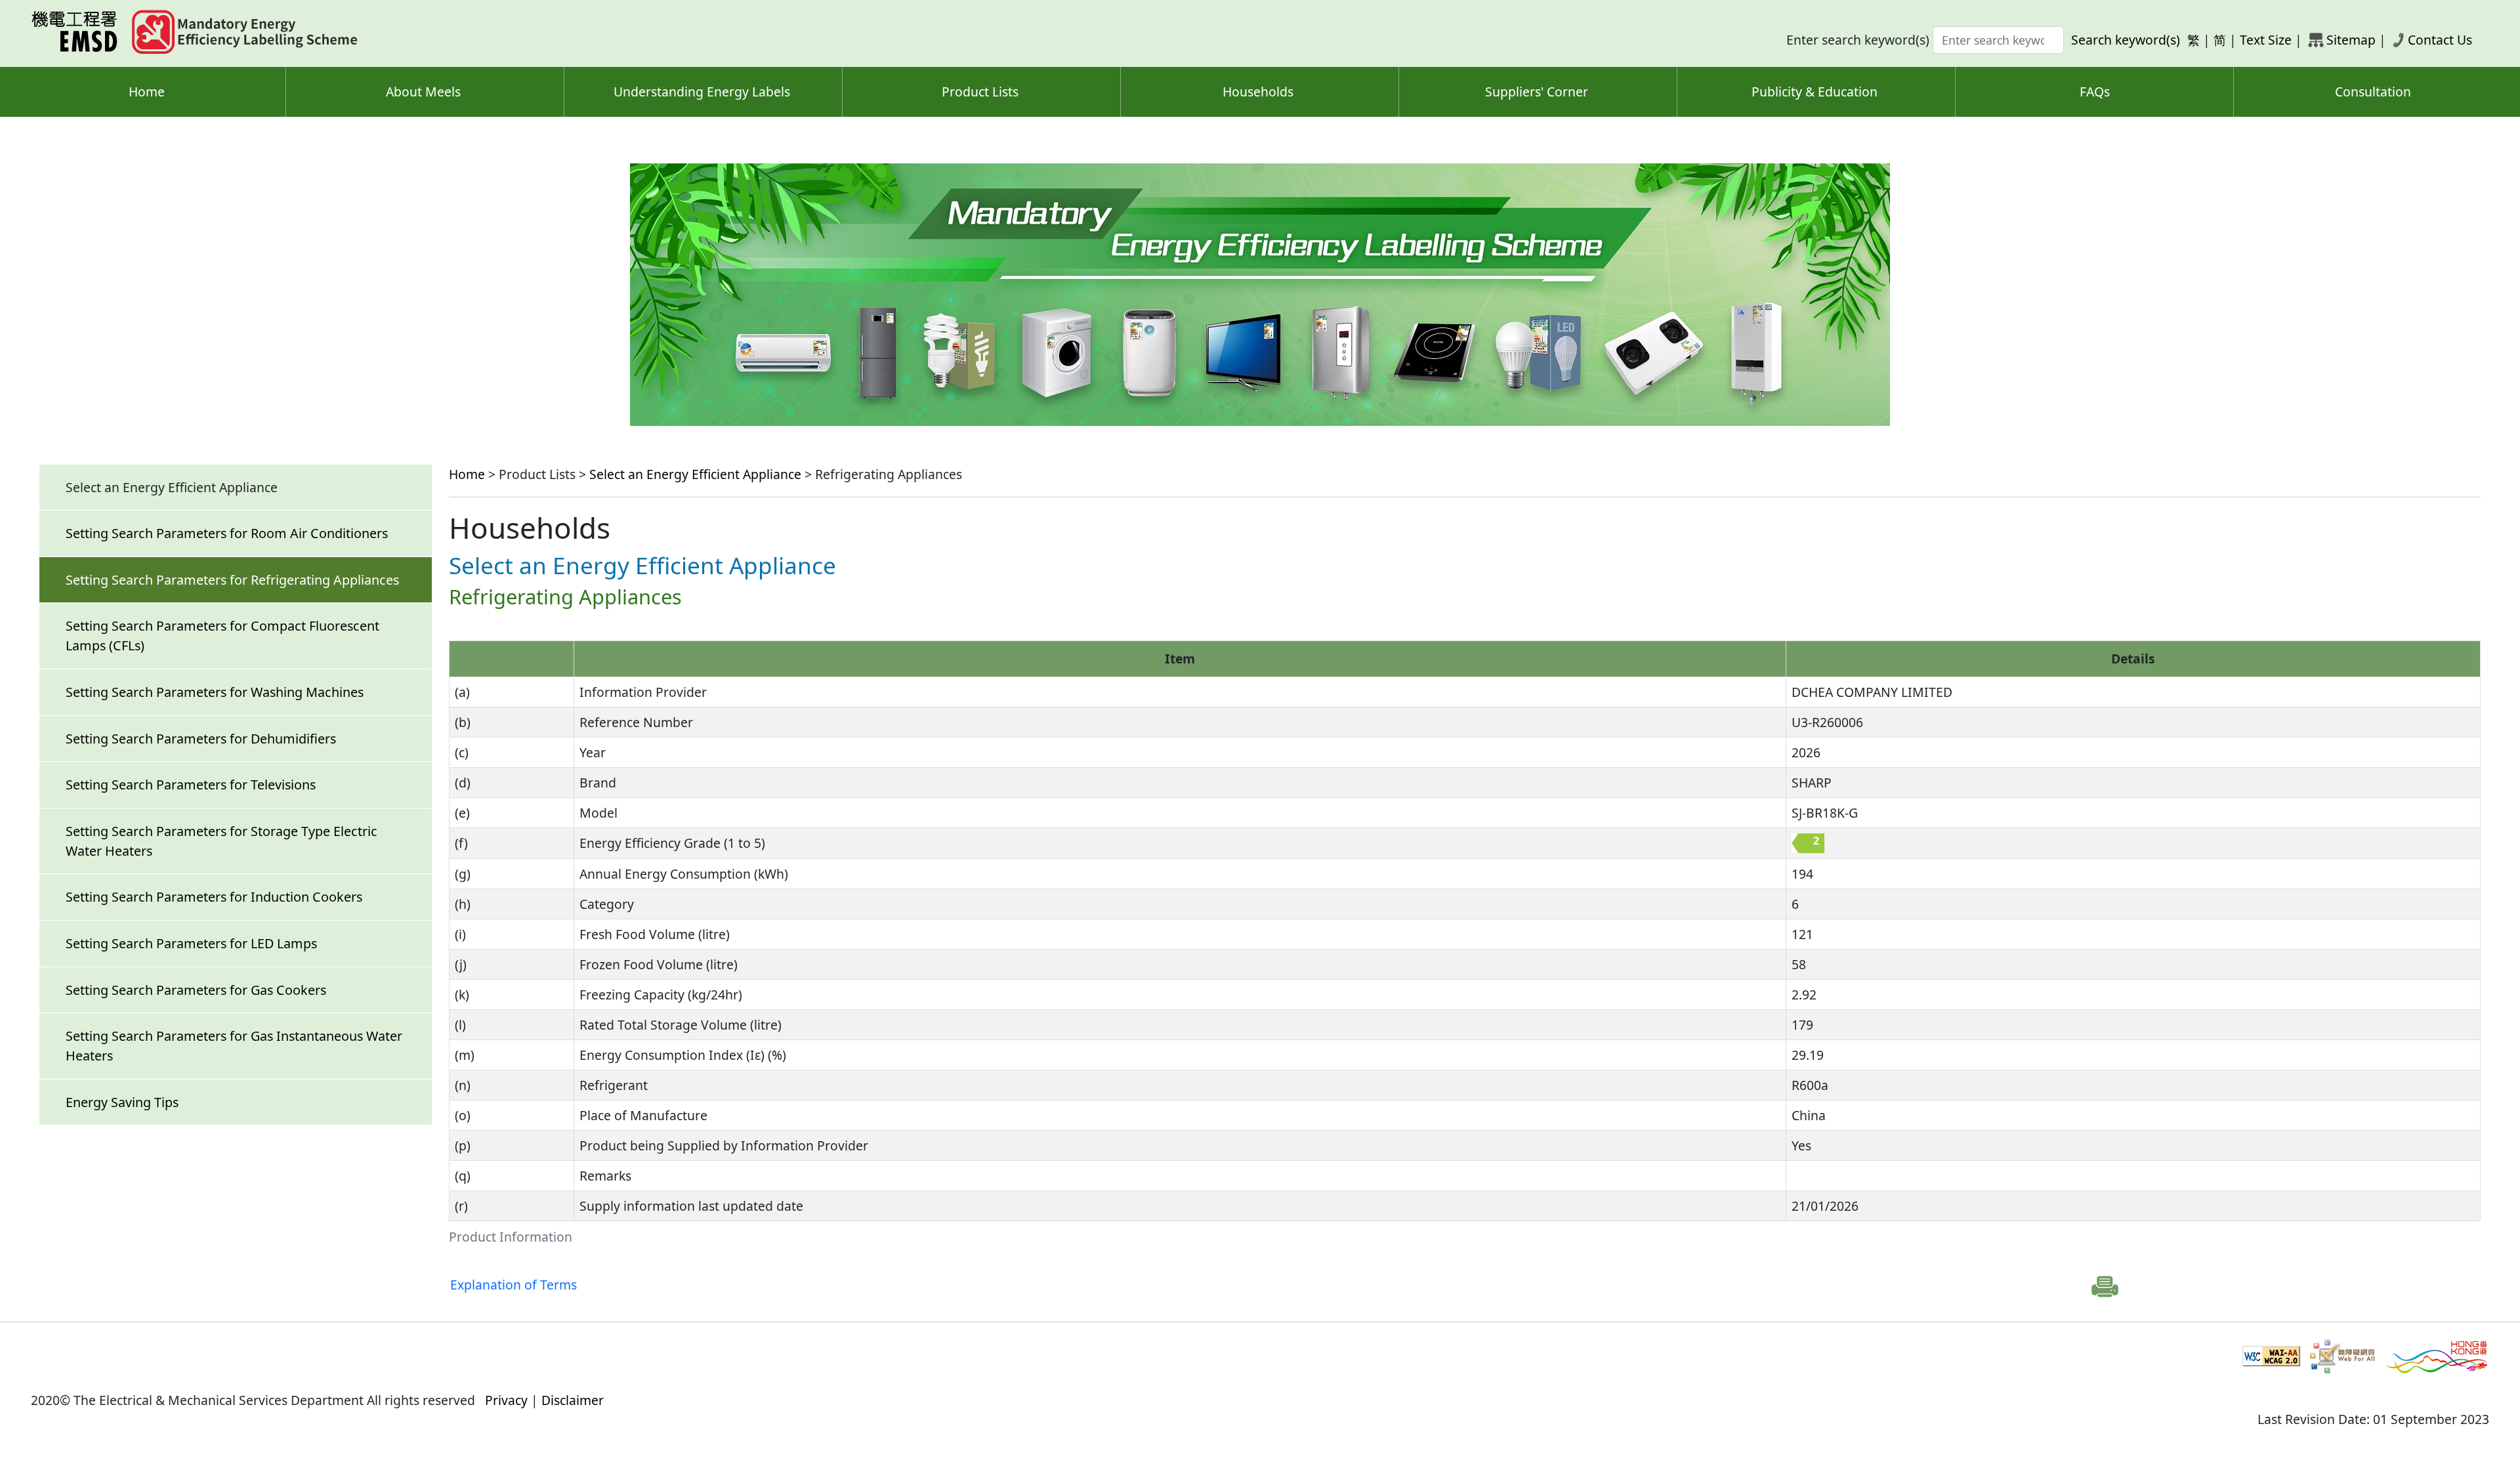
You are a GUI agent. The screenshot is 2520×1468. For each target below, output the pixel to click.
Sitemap (2351, 40)
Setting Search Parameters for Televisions (191, 785)
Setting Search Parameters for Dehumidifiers (201, 739)
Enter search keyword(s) (1858, 40)
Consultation (2373, 92)
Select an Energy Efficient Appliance (695, 474)
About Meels (423, 92)
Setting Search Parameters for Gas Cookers (196, 990)
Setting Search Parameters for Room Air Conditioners (227, 533)
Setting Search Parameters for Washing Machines (215, 692)
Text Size (2266, 40)
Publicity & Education (1815, 92)
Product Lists (980, 92)
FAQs (2095, 92)
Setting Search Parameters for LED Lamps (191, 943)
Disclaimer (573, 1400)
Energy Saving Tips (122, 1102)
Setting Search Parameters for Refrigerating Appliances (232, 580)
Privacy (506, 1400)
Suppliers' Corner (1537, 92)
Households (1258, 92)
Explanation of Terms (514, 1285)
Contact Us (2440, 40)
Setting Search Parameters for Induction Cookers (214, 897)
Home (147, 92)
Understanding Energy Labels (702, 92)
